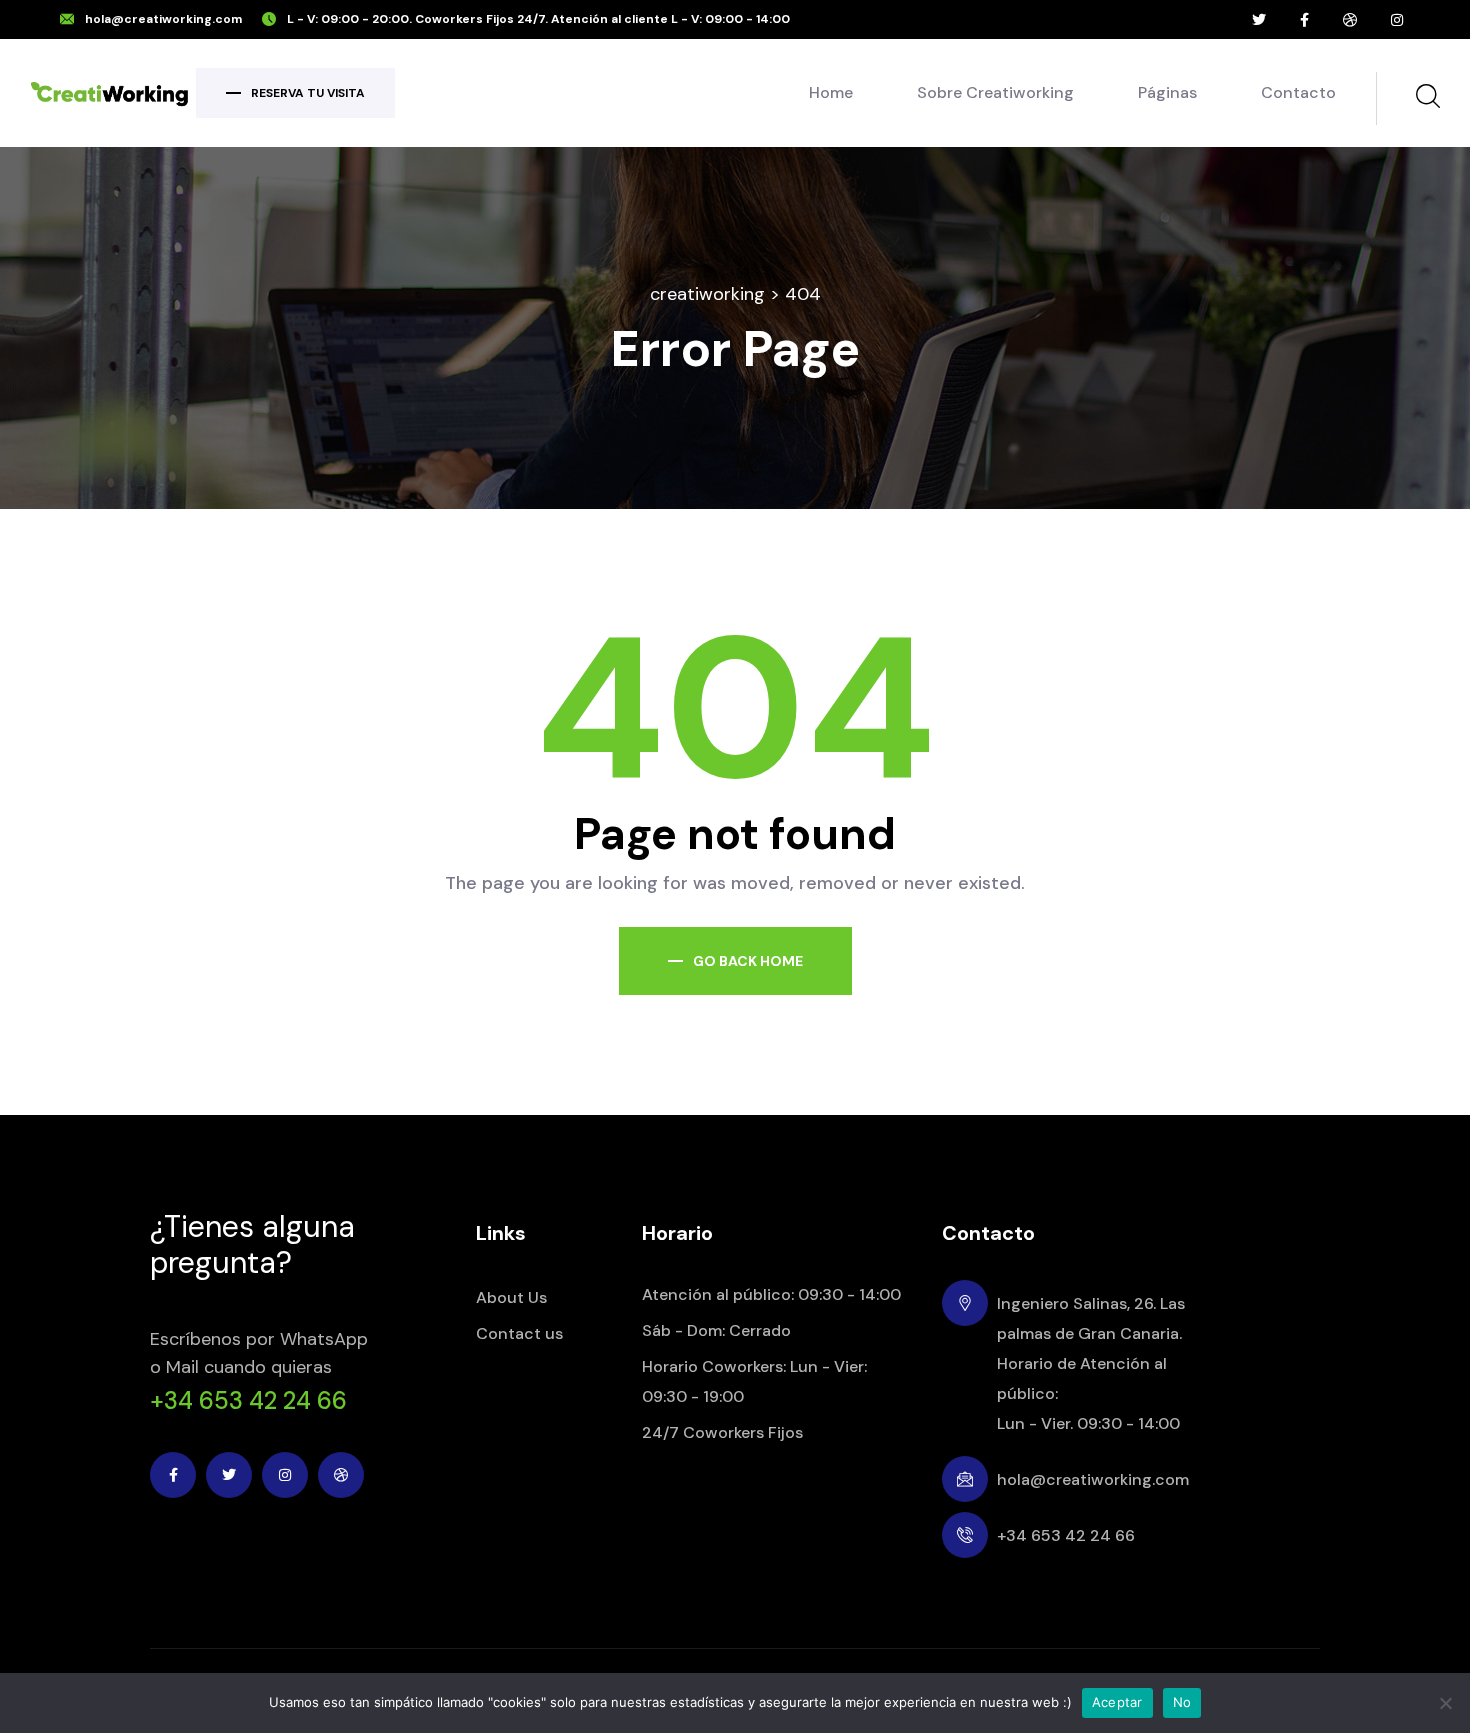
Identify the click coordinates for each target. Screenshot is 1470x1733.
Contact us (519, 1333)
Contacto (1298, 92)
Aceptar (1117, 1702)
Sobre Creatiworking (995, 92)
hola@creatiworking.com (163, 19)
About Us (511, 1297)
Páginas (1167, 92)
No (1182, 1702)
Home (831, 92)
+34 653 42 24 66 (248, 1401)
